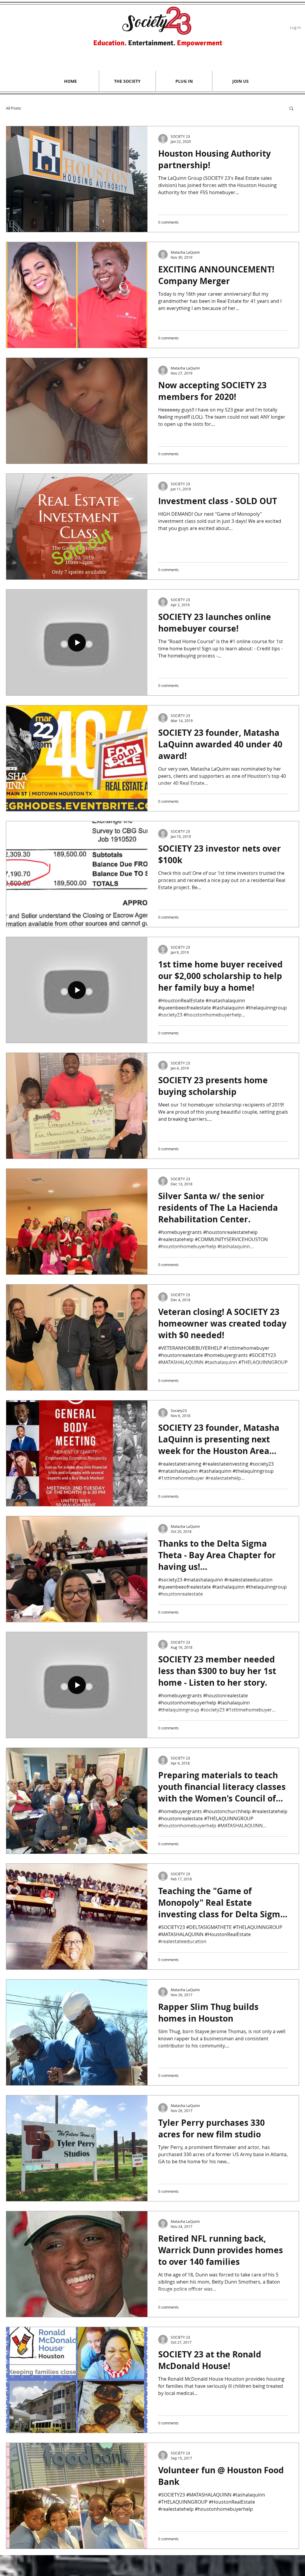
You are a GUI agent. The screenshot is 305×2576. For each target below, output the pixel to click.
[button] (127, 81)
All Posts (13, 108)
